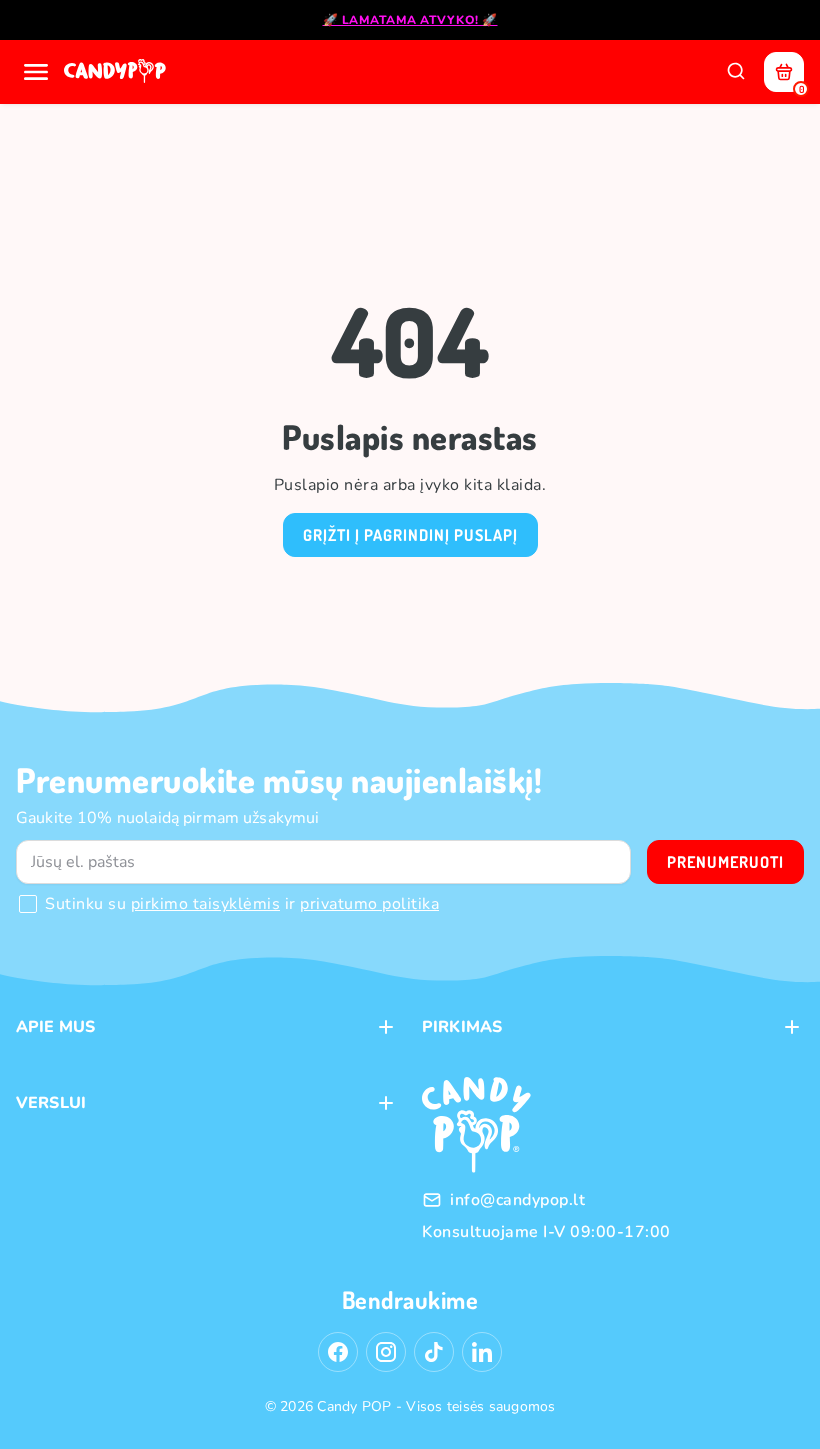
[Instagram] (386, 1352)
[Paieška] (736, 72)
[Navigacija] (36, 72)
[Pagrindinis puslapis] (117, 72)
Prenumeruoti (725, 862)
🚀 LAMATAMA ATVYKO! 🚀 (410, 20)
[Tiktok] (434, 1352)
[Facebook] (338, 1352)
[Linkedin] (482, 1352)
